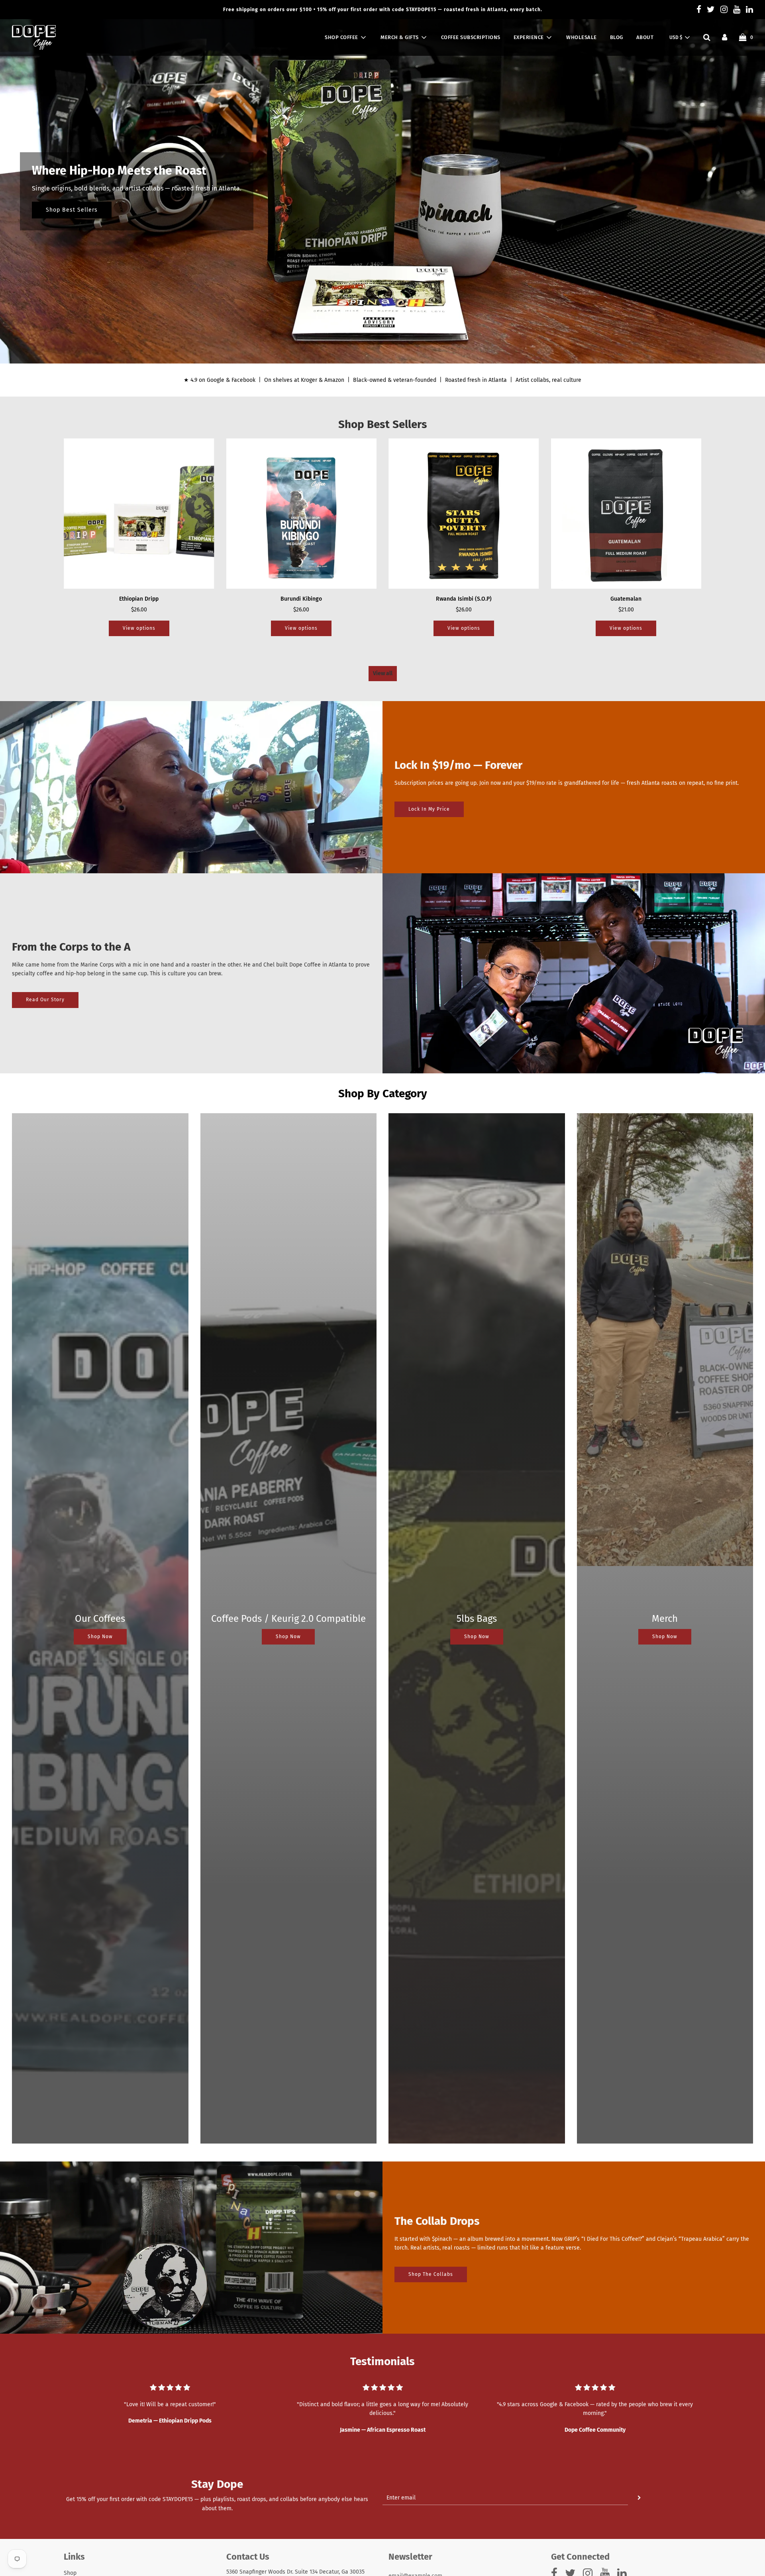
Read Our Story (45, 1000)
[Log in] (725, 37)
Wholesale (582, 37)
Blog (617, 37)
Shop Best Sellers (72, 210)
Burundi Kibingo (301, 599)
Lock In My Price (429, 809)
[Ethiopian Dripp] (139, 514)
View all (383, 673)
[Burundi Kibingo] (302, 514)
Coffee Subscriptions (471, 37)
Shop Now (100, 1637)
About (645, 37)
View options (139, 628)
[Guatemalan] (626, 514)
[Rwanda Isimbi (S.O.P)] (464, 514)
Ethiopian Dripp (139, 599)
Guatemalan (626, 599)
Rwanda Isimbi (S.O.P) (464, 599)
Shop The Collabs (431, 2274)
